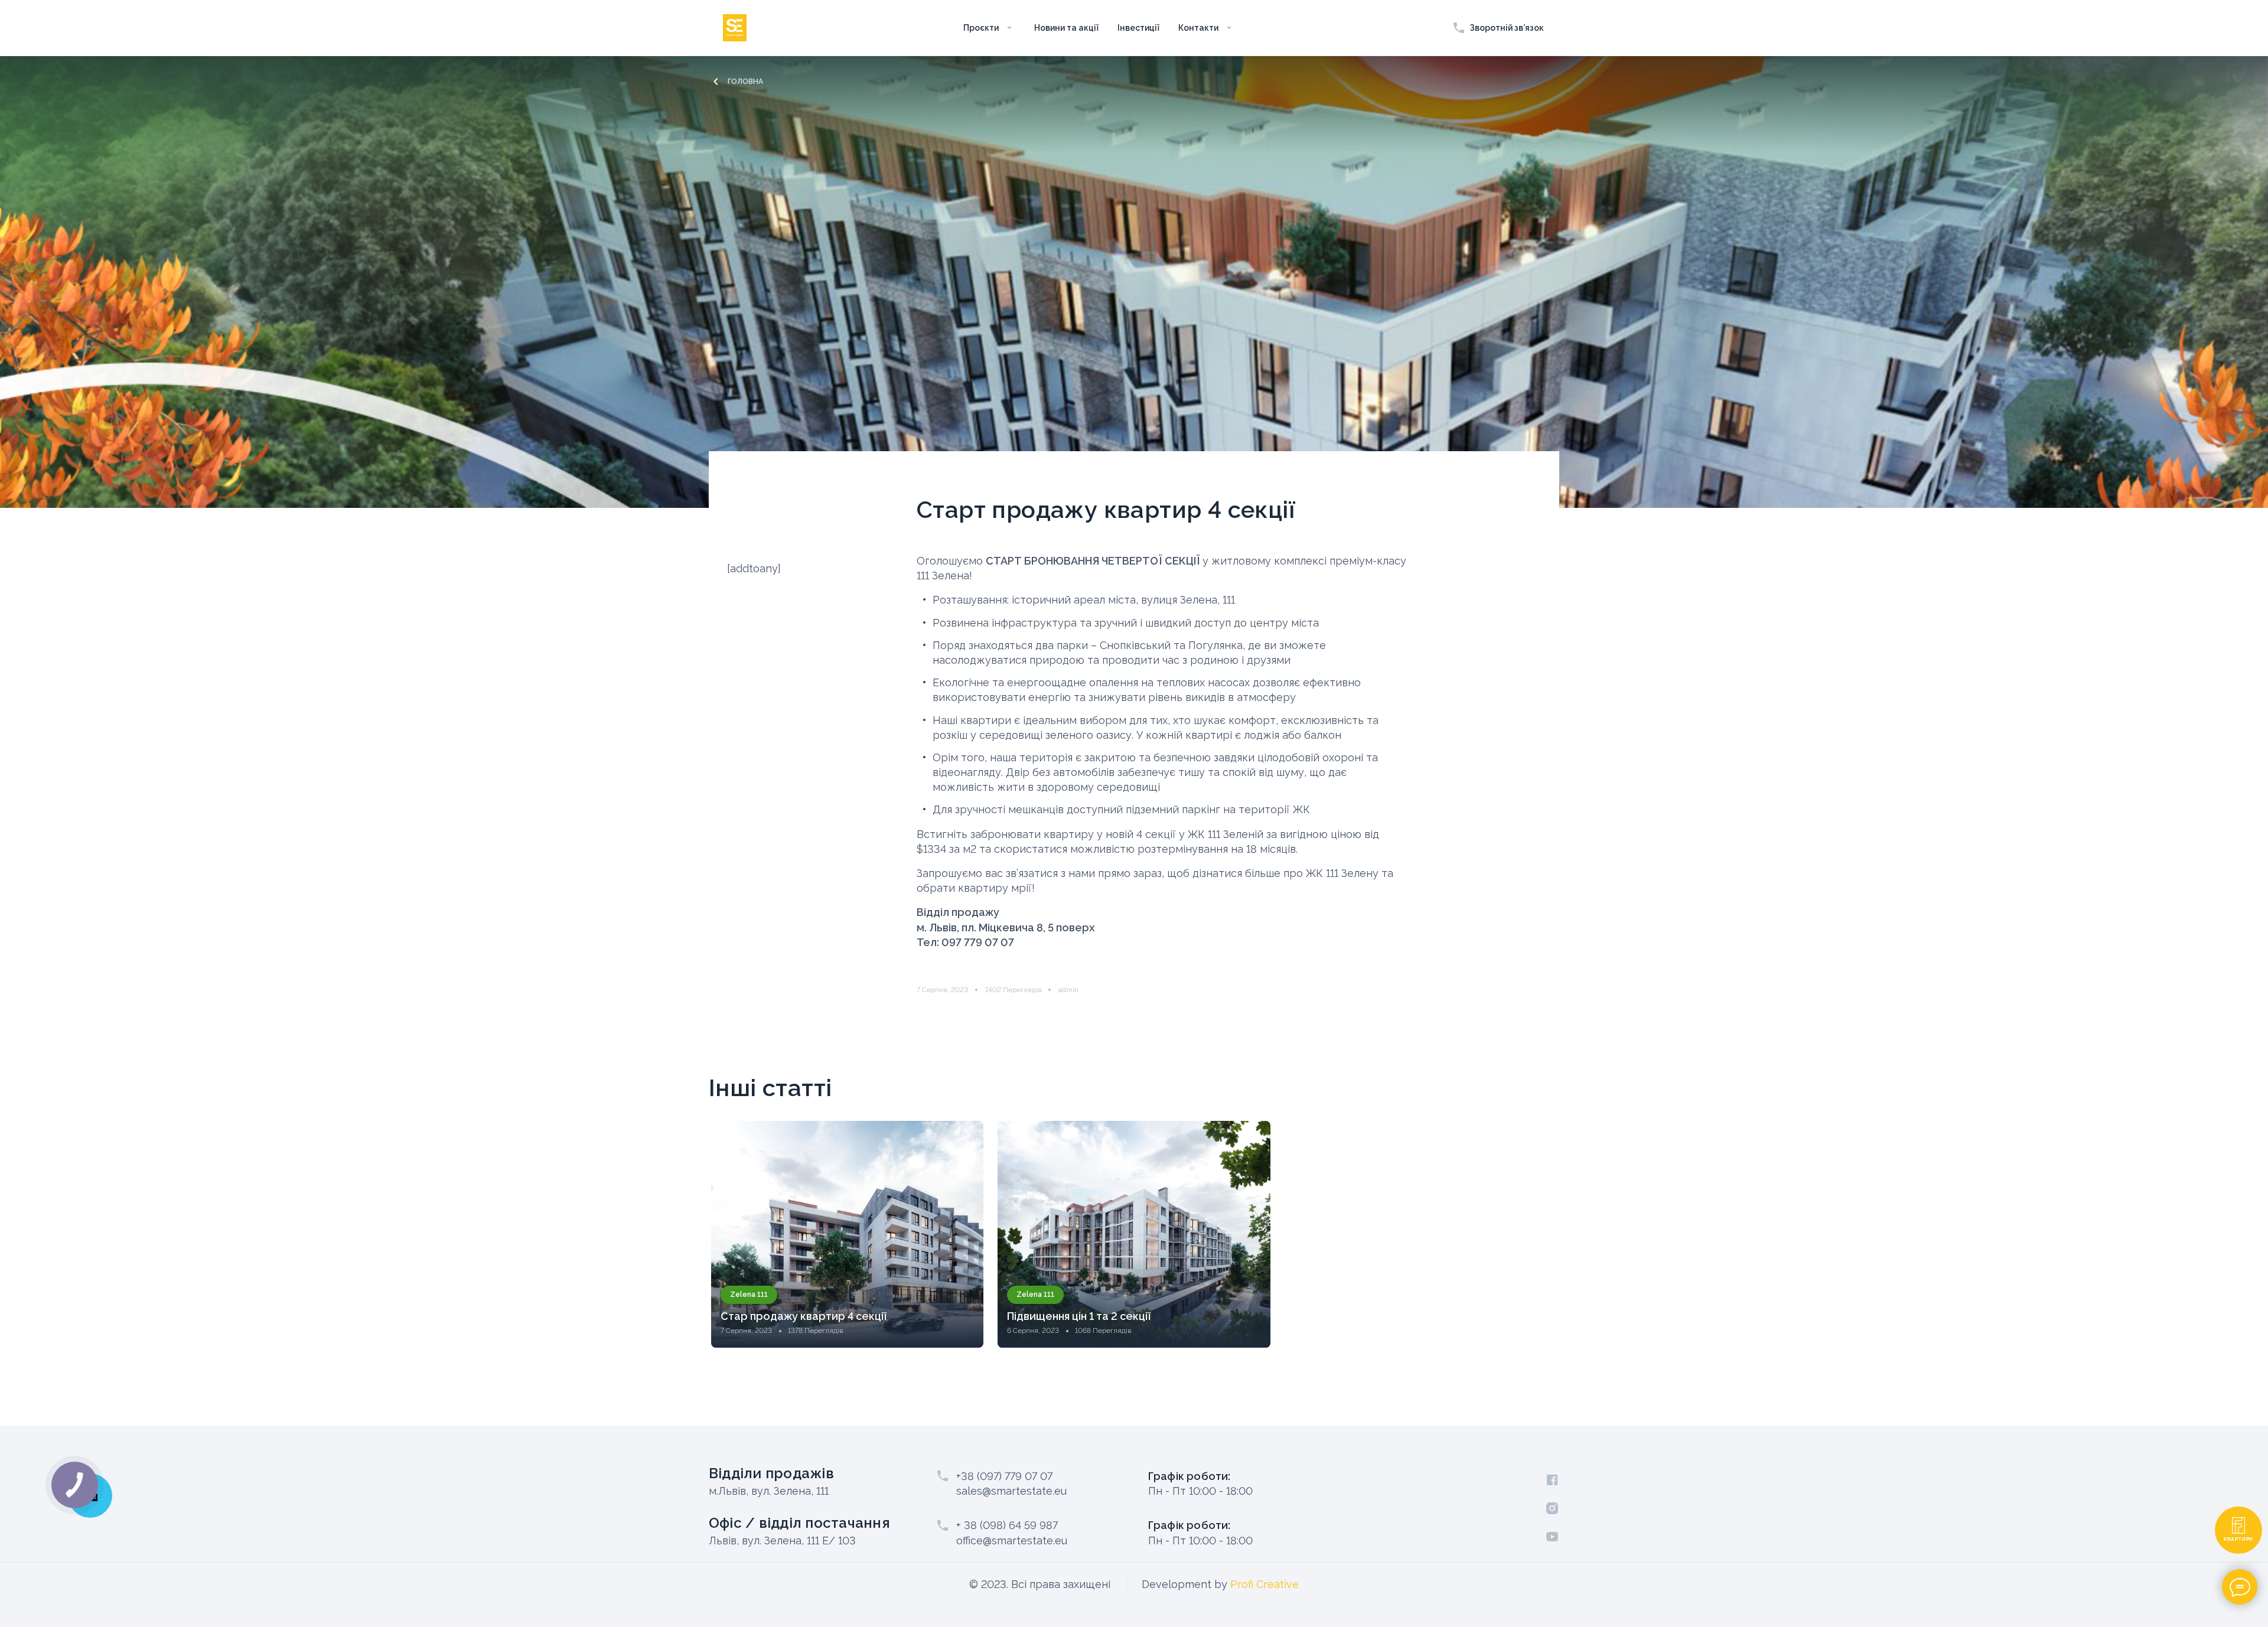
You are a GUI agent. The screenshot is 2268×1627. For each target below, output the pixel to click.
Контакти (1198, 28)
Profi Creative (1265, 1584)
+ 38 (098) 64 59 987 (1007, 1525)
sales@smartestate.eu (1011, 1491)
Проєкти (981, 28)
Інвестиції (1138, 28)
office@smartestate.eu (1012, 1540)
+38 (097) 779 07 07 (1004, 1476)
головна (745, 81)
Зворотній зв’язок (1507, 28)
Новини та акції (1066, 28)
